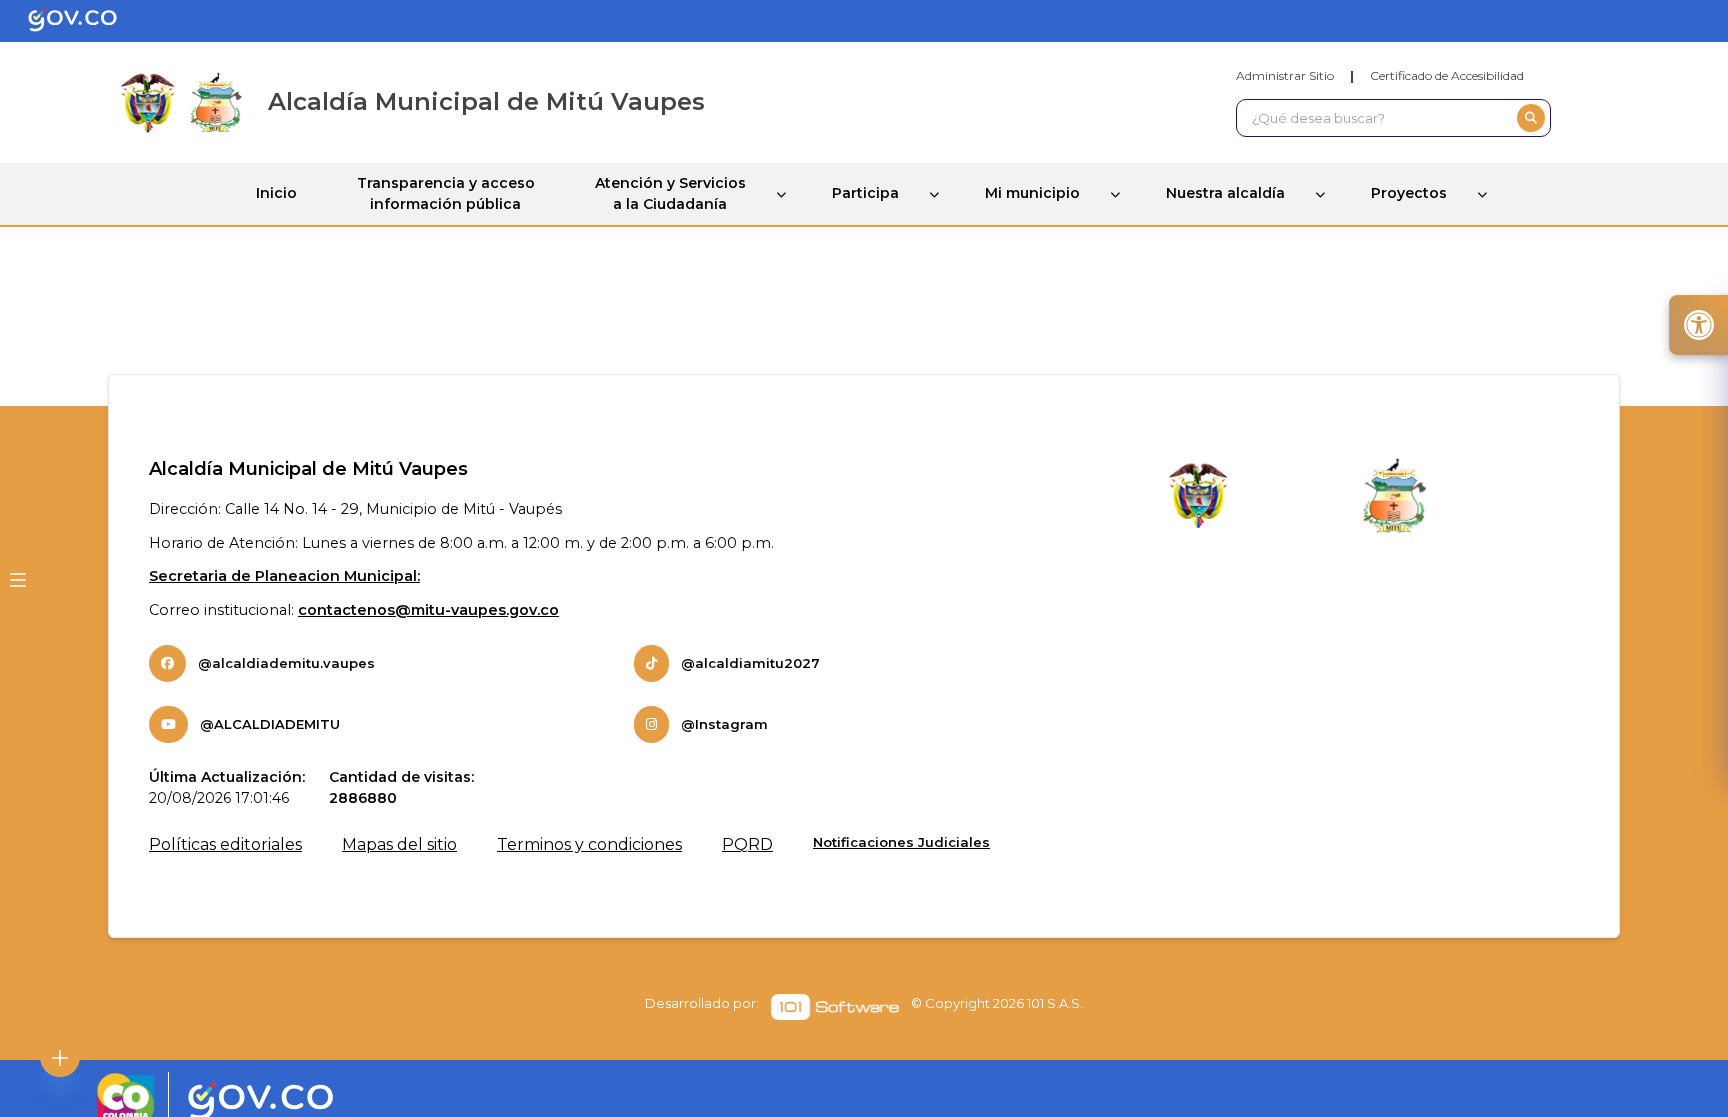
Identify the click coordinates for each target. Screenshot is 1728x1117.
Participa (865, 193)
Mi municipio (1032, 193)
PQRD (747, 844)
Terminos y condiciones (589, 844)
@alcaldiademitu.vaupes (286, 663)
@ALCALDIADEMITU (270, 724)
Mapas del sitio (399, 844)
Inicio (276, 193)
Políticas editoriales (225, 844)
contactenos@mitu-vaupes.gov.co (428, 610)
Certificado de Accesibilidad (1447, 75)
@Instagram (724, 724)
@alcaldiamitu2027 (750, 663)
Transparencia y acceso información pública (446, 193)
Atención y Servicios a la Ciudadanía (670, 193)
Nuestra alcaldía (1225, 193)
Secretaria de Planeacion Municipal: (284, 576)
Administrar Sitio (1285, 75)
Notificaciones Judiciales (901, 842)
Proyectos (1409, 193)
